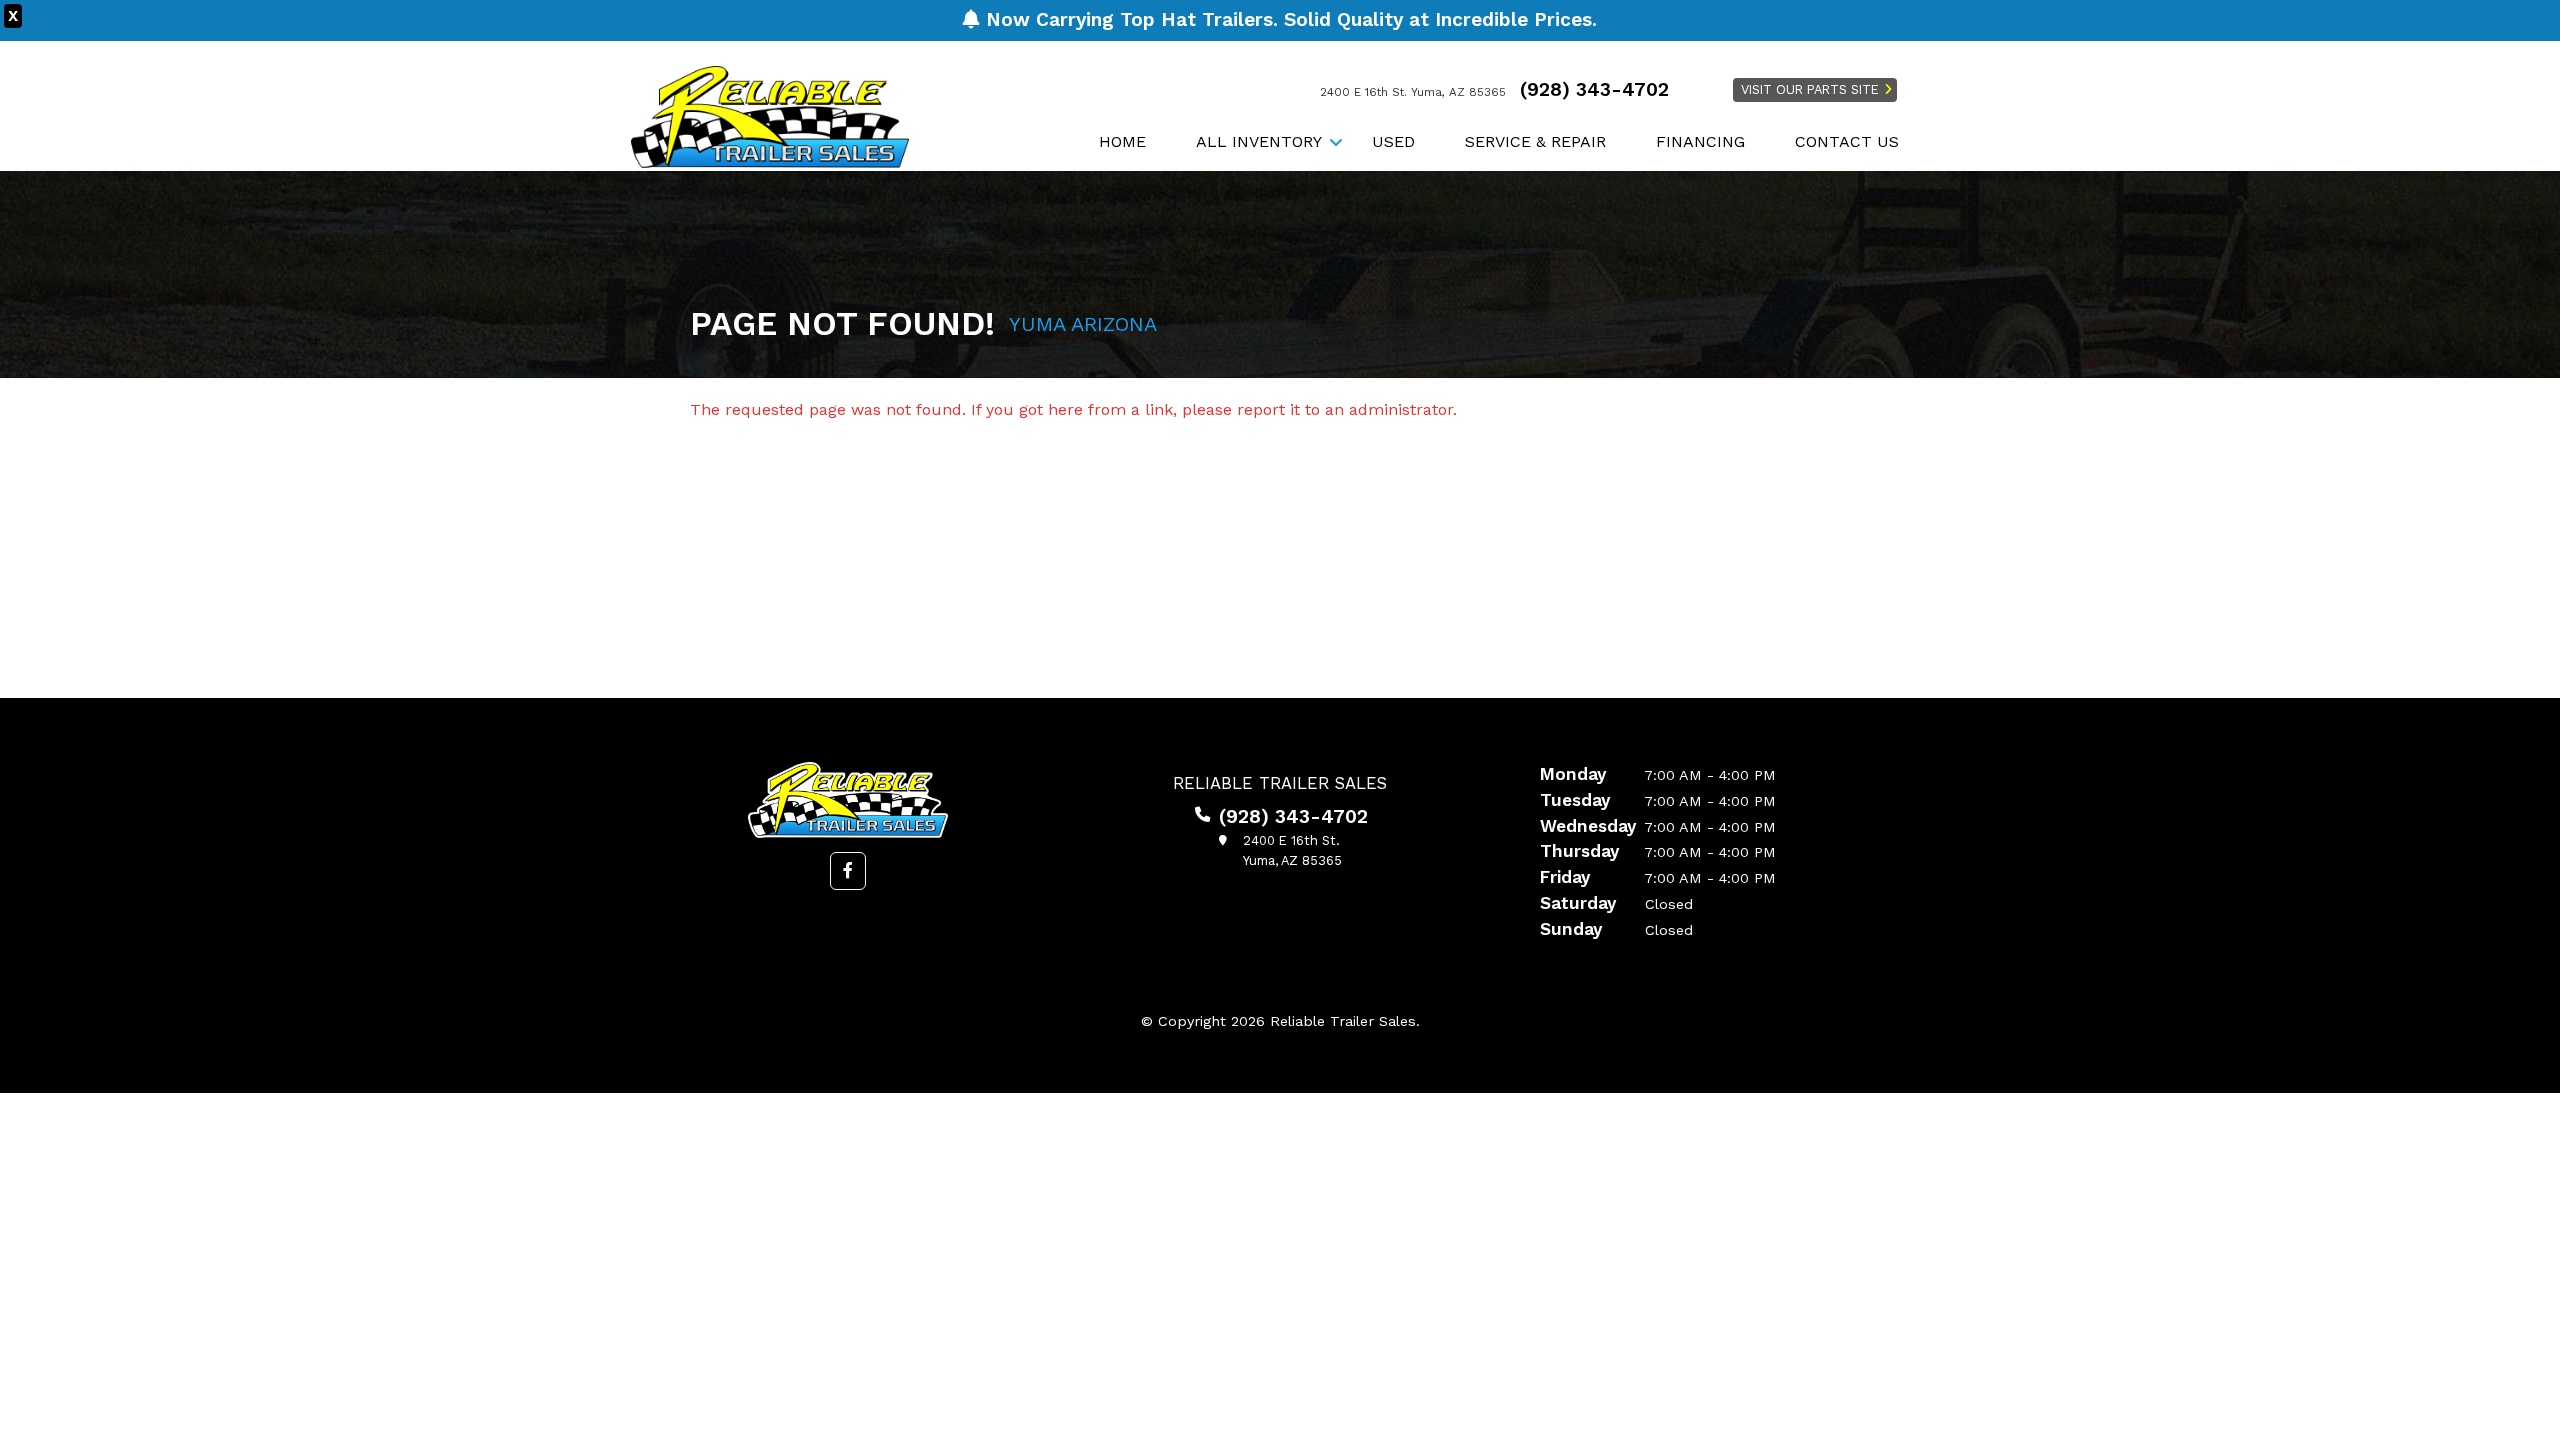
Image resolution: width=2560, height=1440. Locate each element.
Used (1393, 141)
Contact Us (1847, 141)
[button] (848, 871)
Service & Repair (1535, 141)
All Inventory (1259, 141)
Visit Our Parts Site (1810, 89)
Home (1122, 141)
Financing (1700, 141)
